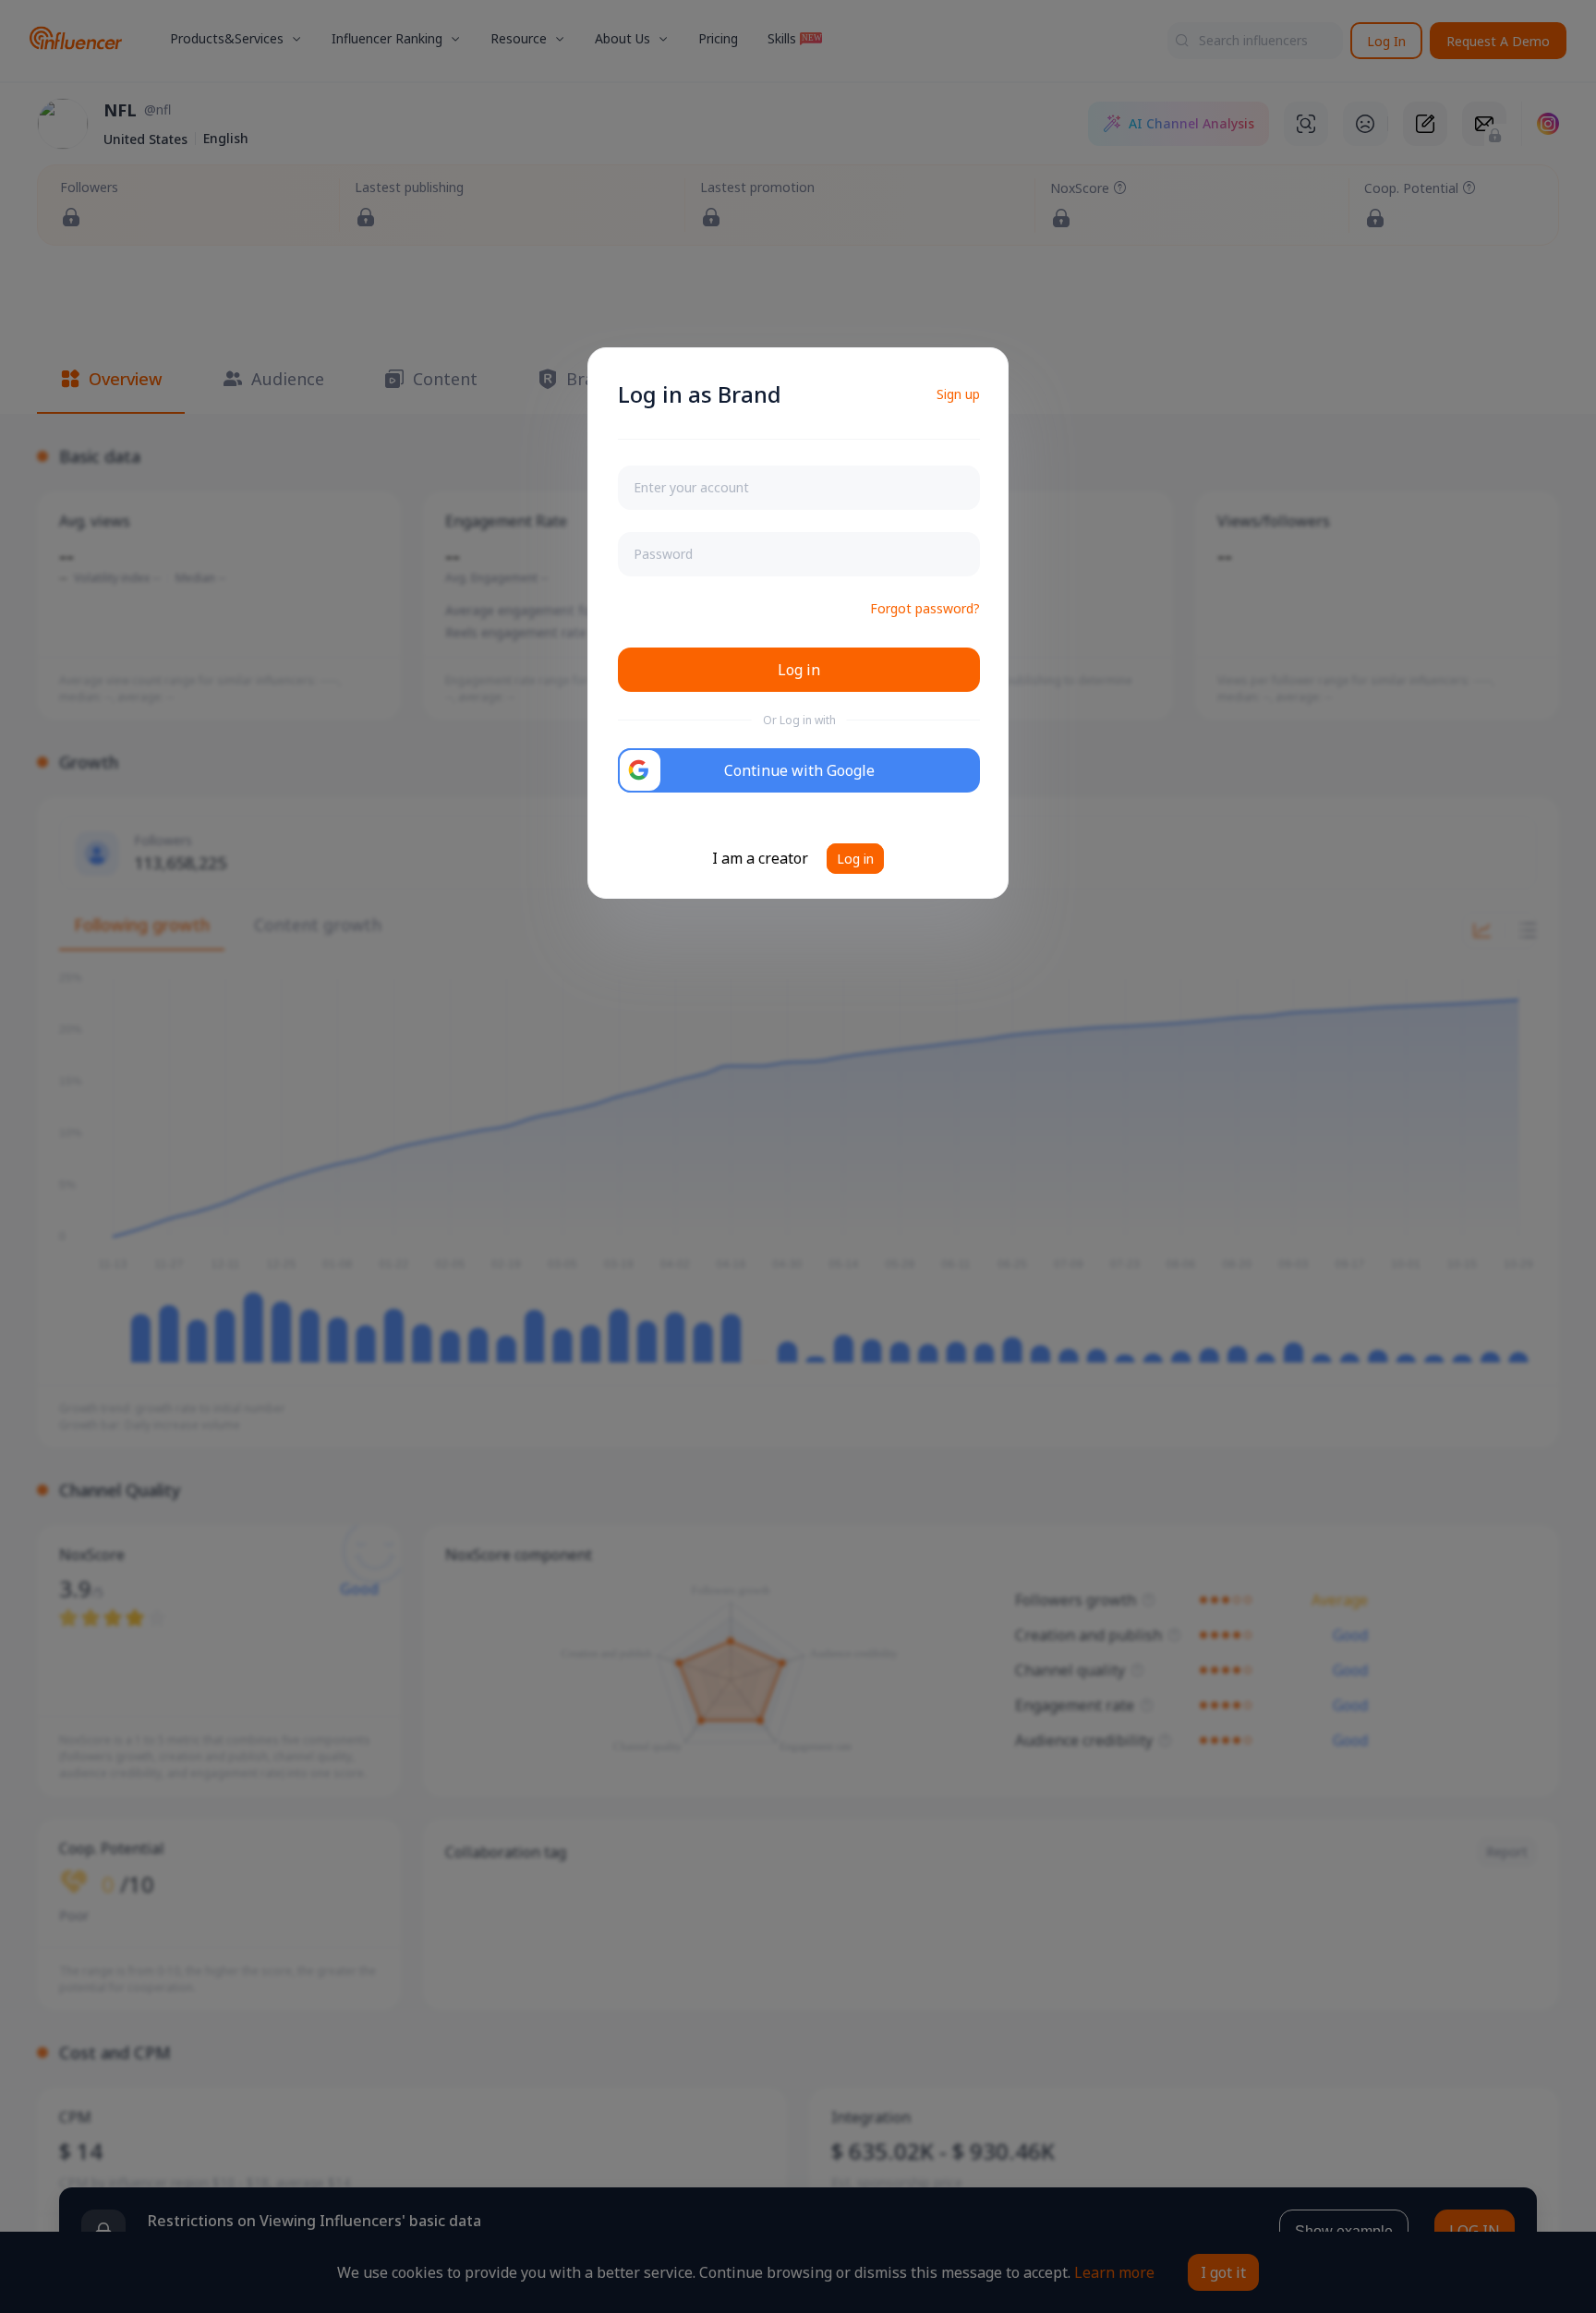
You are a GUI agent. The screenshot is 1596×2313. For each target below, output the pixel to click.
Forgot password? (925, 608)
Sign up (958, 394)
